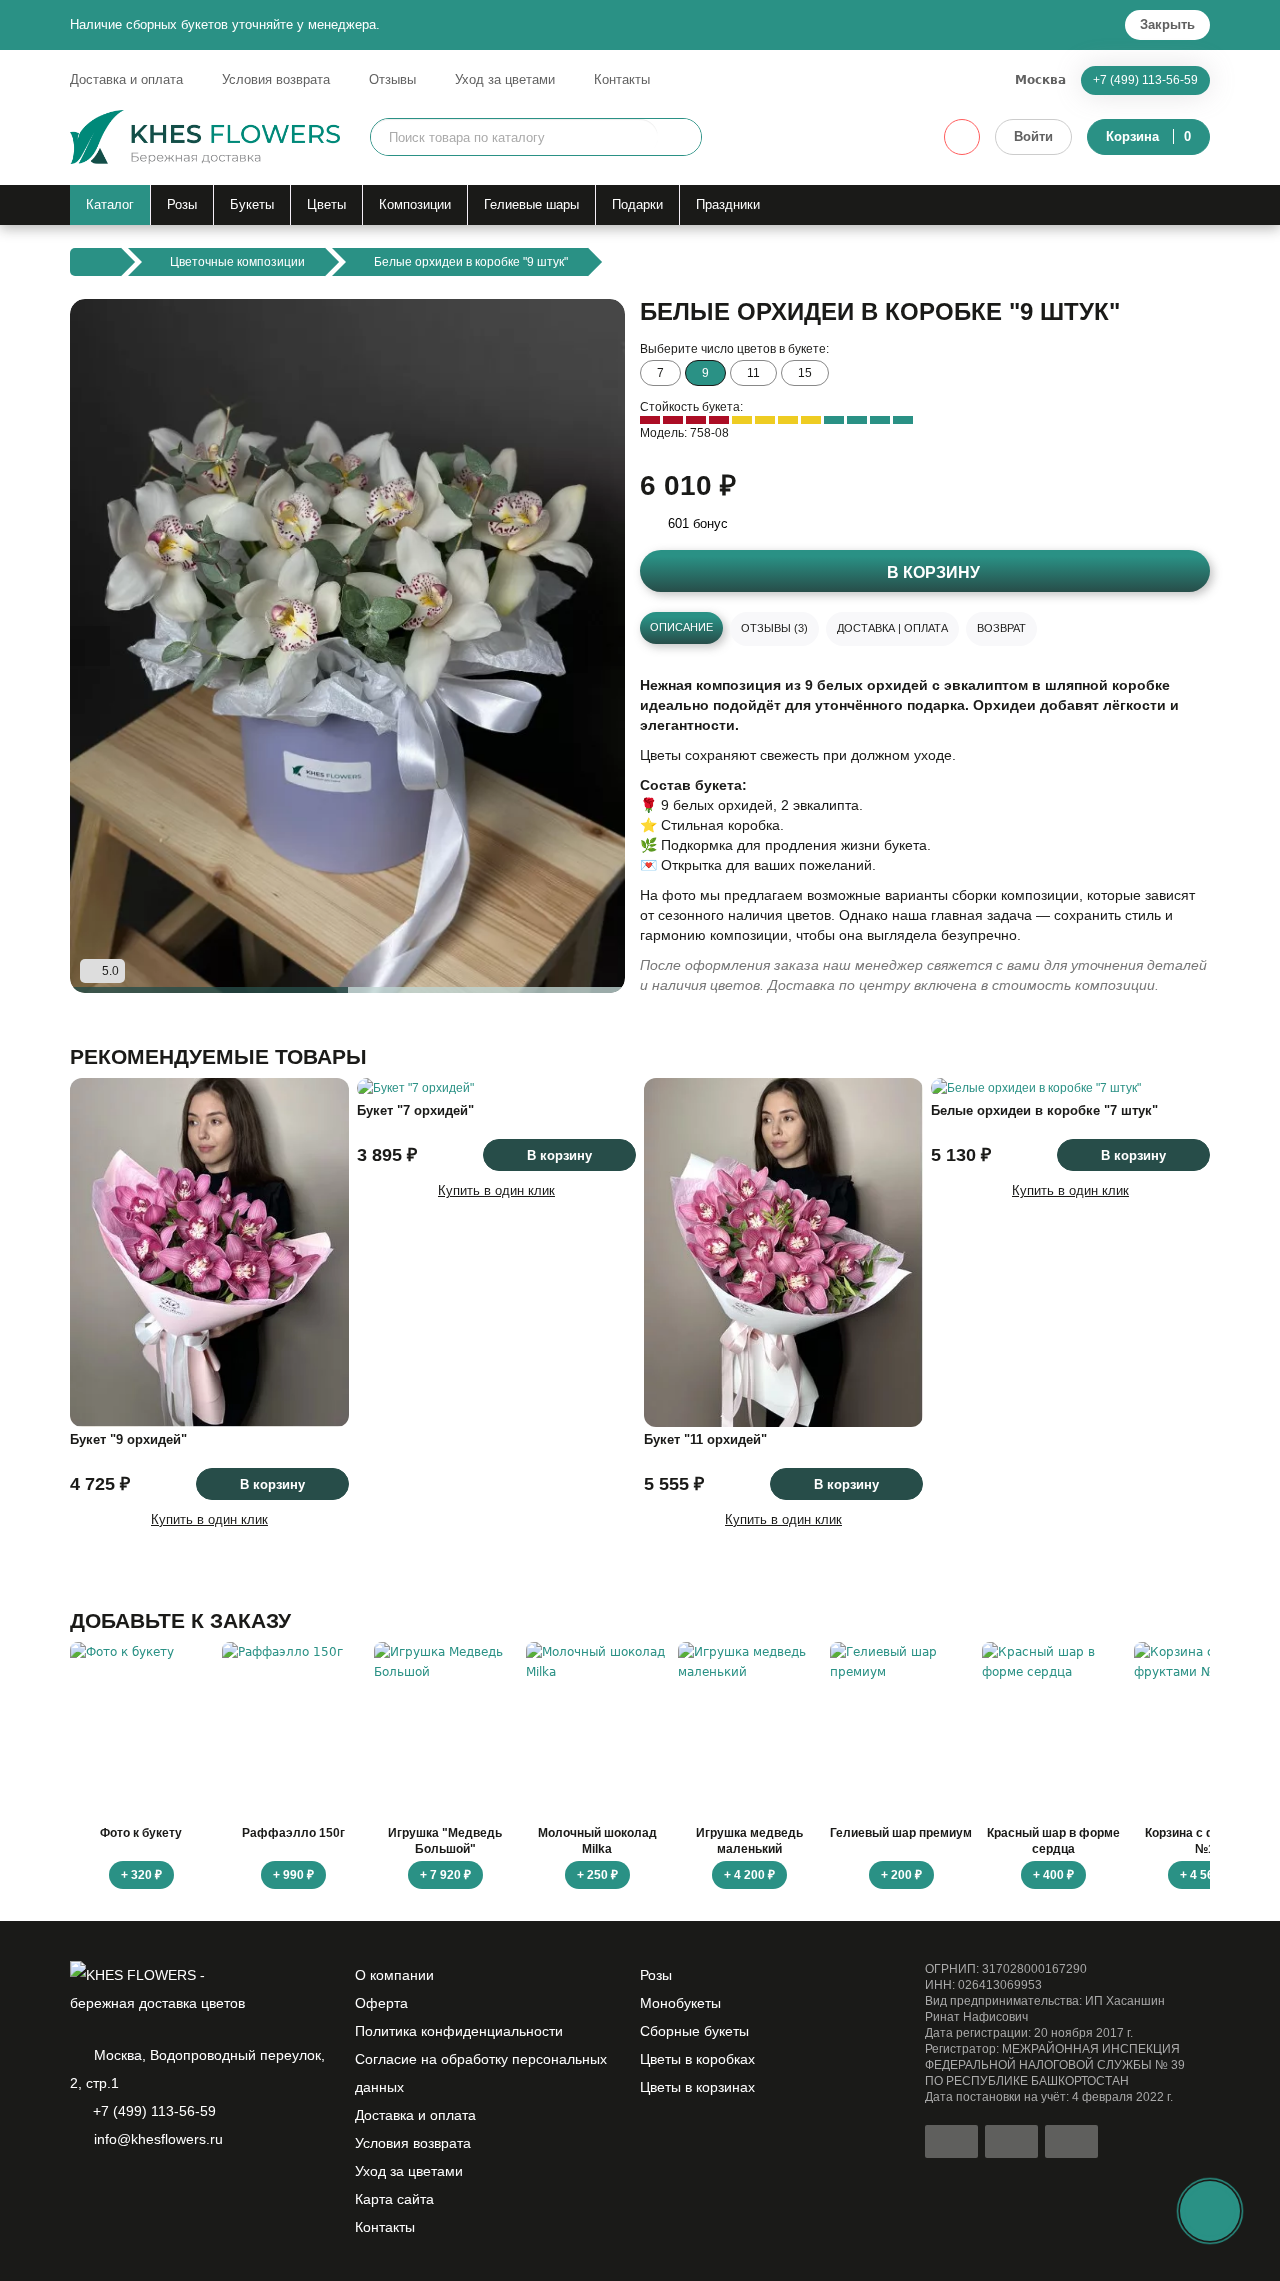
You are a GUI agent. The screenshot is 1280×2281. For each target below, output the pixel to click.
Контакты (622, 79)
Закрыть (1167, 24)
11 (753, 373)
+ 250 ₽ (597, 1875)
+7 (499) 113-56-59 (1145, 80)
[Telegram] (116, 2191)
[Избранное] (962, 137)
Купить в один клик (209, 1519)
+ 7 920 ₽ (445, 1875)
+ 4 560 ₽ (1205, 1875)
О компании (394, 1975)
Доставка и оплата (126, 79)
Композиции (415, 204)
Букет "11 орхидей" (705, 1439)
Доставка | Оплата (892, 628)
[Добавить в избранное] (593, 961)
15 (805, 373)
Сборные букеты (694, 2031)
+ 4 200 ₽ (749, 1875)
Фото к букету (141, 1833)
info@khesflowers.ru (158, 2139)
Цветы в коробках (697, 2059)
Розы (182, 204)
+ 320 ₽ (141, 1875)
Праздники (728, 204)
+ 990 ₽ (293, 1875)
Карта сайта (394, 2199)
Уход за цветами (505, 79)
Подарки (637, 204)
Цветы (326, 204)
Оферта (381, 2003)
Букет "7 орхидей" (415, 1110)
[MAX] (150, 2191)
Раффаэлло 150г (293, 1833)
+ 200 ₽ (901, 1875)
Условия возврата (276, 79)
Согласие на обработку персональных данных (481, 2073)
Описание (681, 627)
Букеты (252, 204)
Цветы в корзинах (697, 2087)
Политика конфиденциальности (459, 2031)
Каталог (110, 204)
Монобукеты (680, 2003)
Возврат (1001, 628)
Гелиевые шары (531, 204)
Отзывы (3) (774, 628)
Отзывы (392, 79)
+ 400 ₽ (1053, 1875)
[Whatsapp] (82, 2191)
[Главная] (95, 262)
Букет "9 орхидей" (128, 1439)
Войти (1033, 136)
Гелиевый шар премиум (901, 1833)
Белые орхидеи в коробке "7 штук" (1044, 1110)
